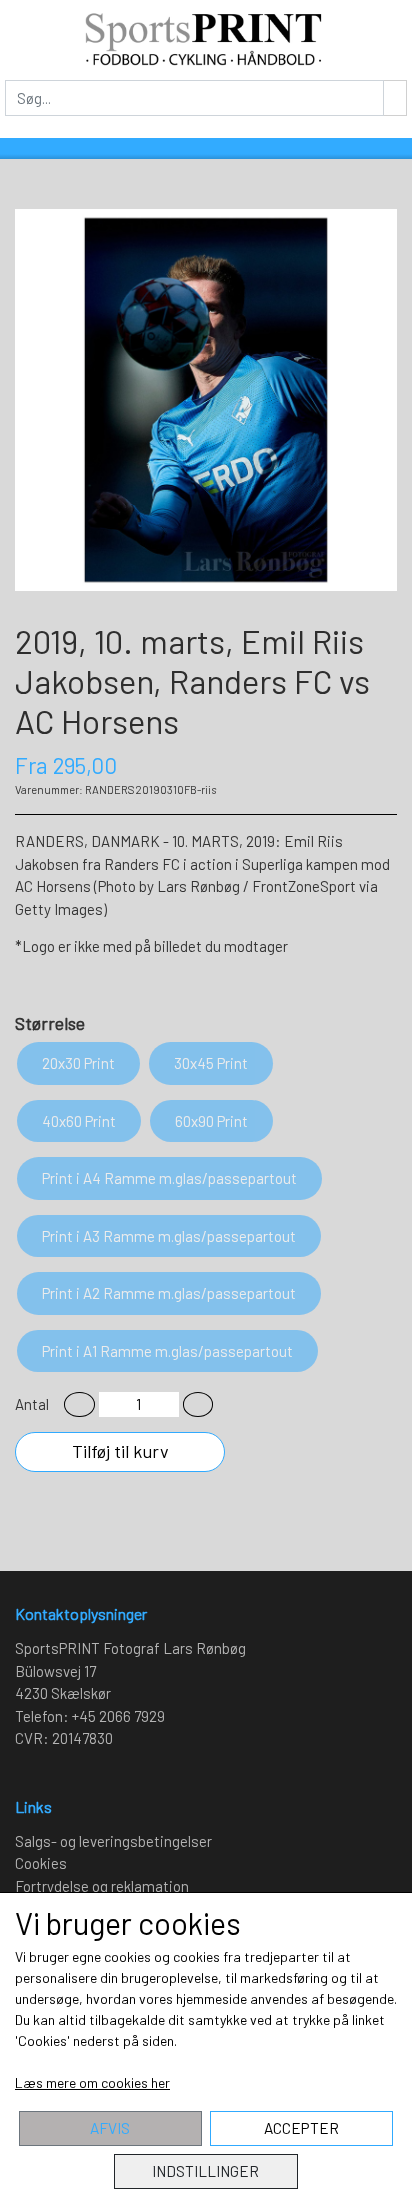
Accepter (301, 2128)
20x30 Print (78, 1063)
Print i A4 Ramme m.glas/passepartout (169, 1178)
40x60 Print (79, 1121)
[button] (79, 1404)
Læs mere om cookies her (92, 2082)
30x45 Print (211, 1063)
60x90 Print (211, 1121)
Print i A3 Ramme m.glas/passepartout (169, 1236)
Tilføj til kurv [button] (120, 1451)
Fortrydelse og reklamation (102, 1886)
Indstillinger (205, 2171)
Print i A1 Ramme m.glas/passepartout (167, 1351)
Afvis (110, 2128)
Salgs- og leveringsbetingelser (113, 1841)
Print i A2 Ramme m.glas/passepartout (169, 1293)
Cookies (41, 1863)
